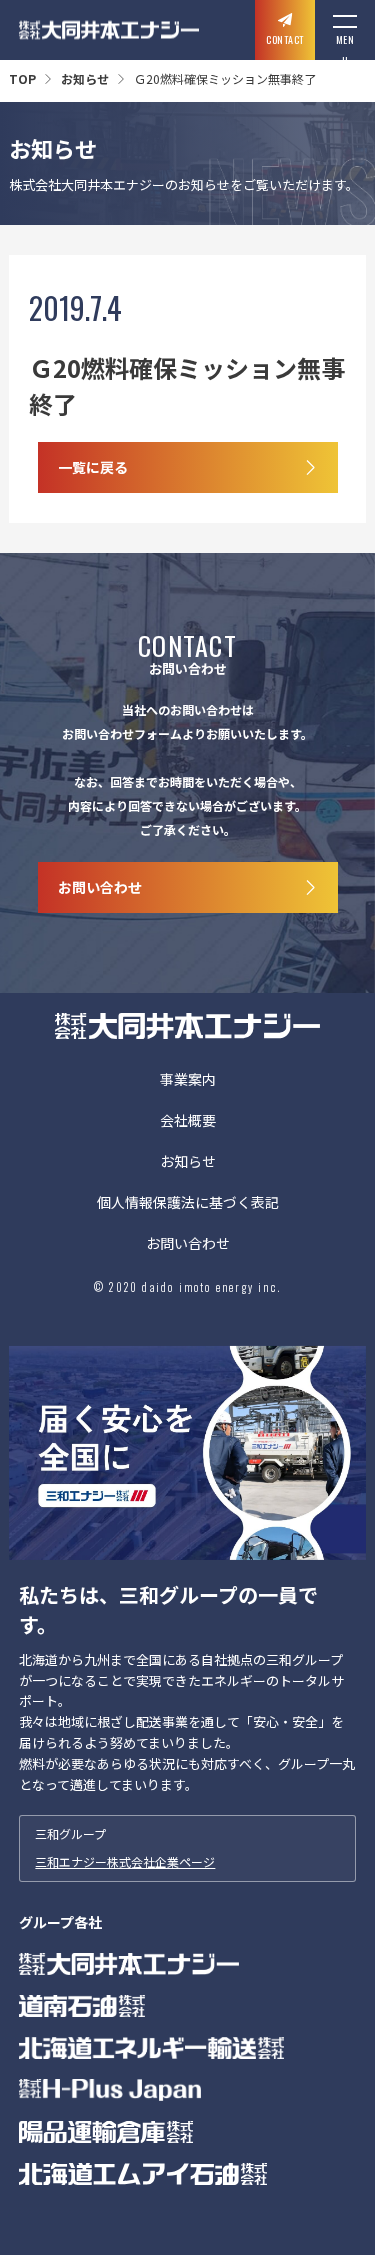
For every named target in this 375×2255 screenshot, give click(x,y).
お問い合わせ (188, 1244)
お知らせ (85, 78)
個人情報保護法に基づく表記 (188, 1203)
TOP (22, 78)
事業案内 (188, 1080)
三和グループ (125, 1847)
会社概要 (188, 1121)
